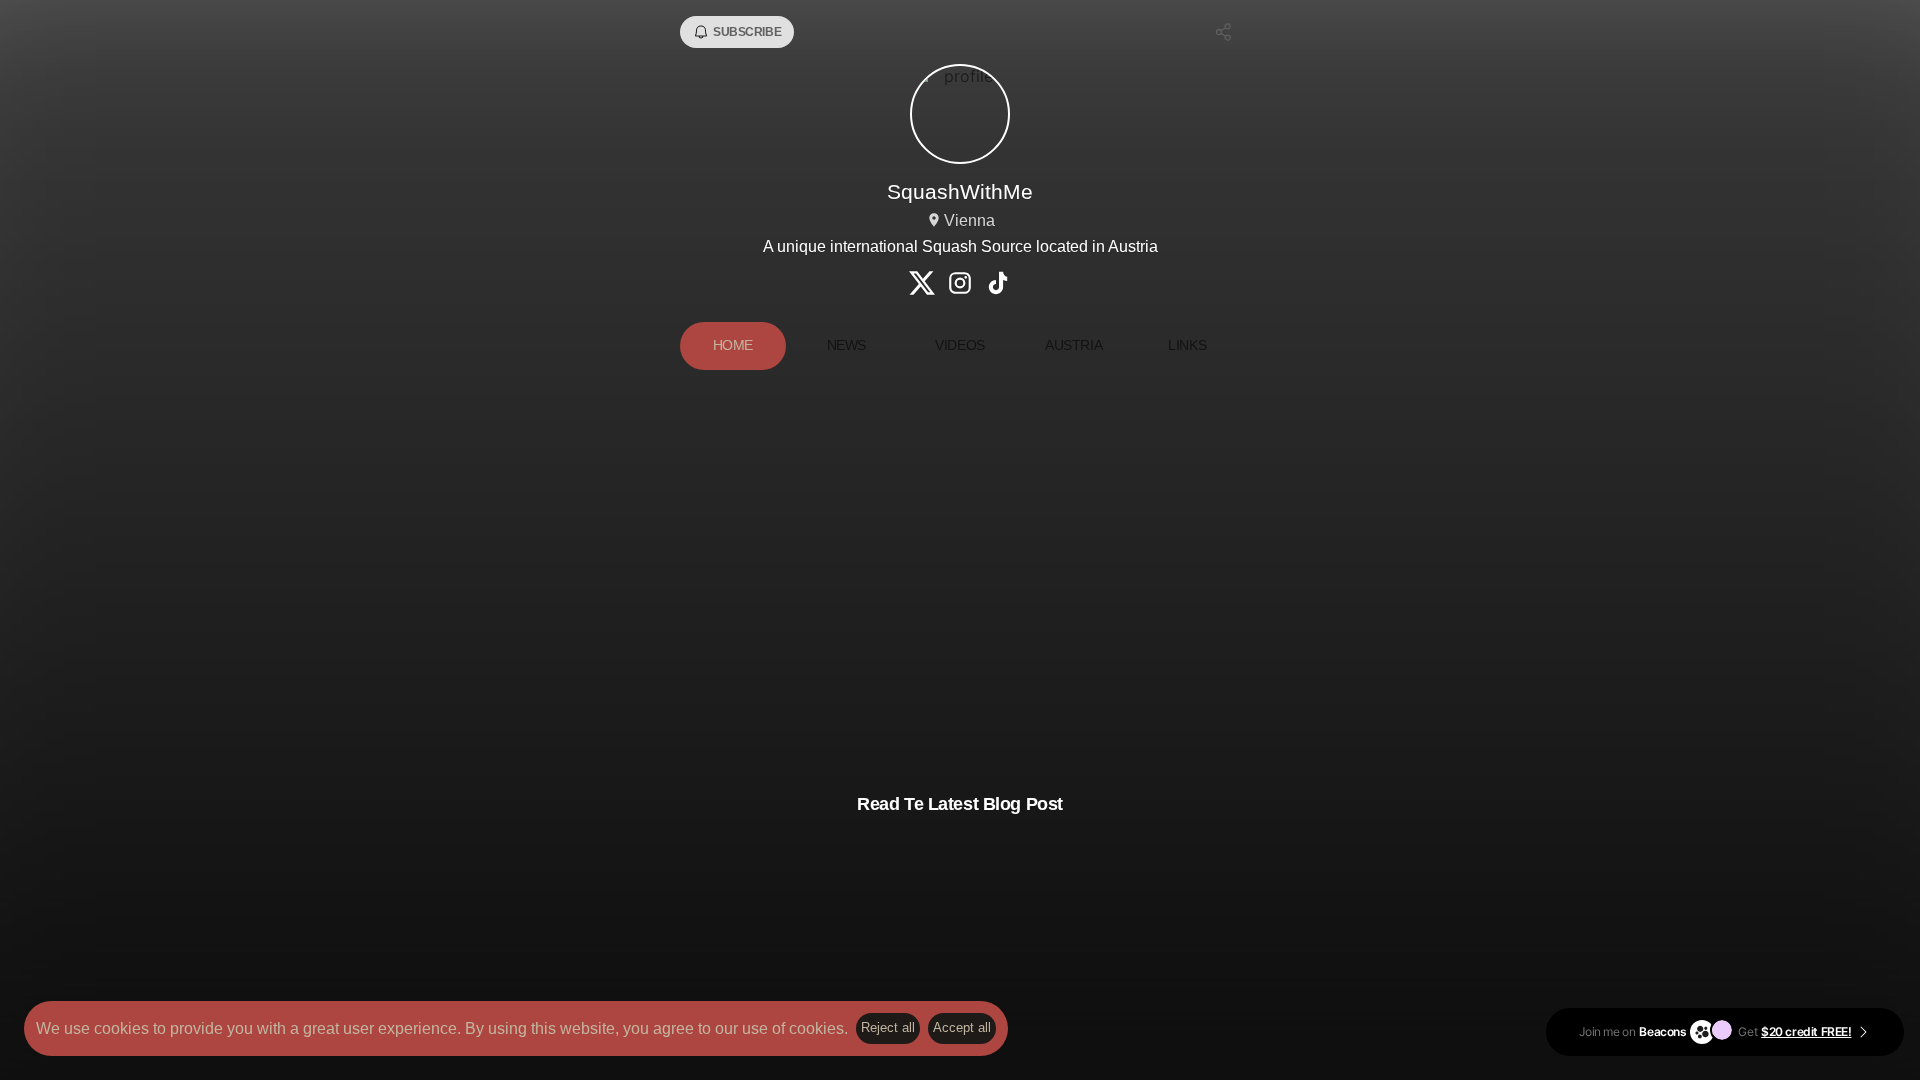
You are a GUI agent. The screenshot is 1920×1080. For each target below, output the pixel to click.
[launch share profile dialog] (1224, 32)
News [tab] (846, 345)
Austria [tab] (1073, 345)
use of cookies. (795, 1028)
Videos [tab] (959, 345)
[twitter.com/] (922, 285)
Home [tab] (733, 345)
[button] (960, 584)
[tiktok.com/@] (998, 285)
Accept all (962, 1027)
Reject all (888, 1027)
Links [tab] (1187, 345)
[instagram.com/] (960, 285)
